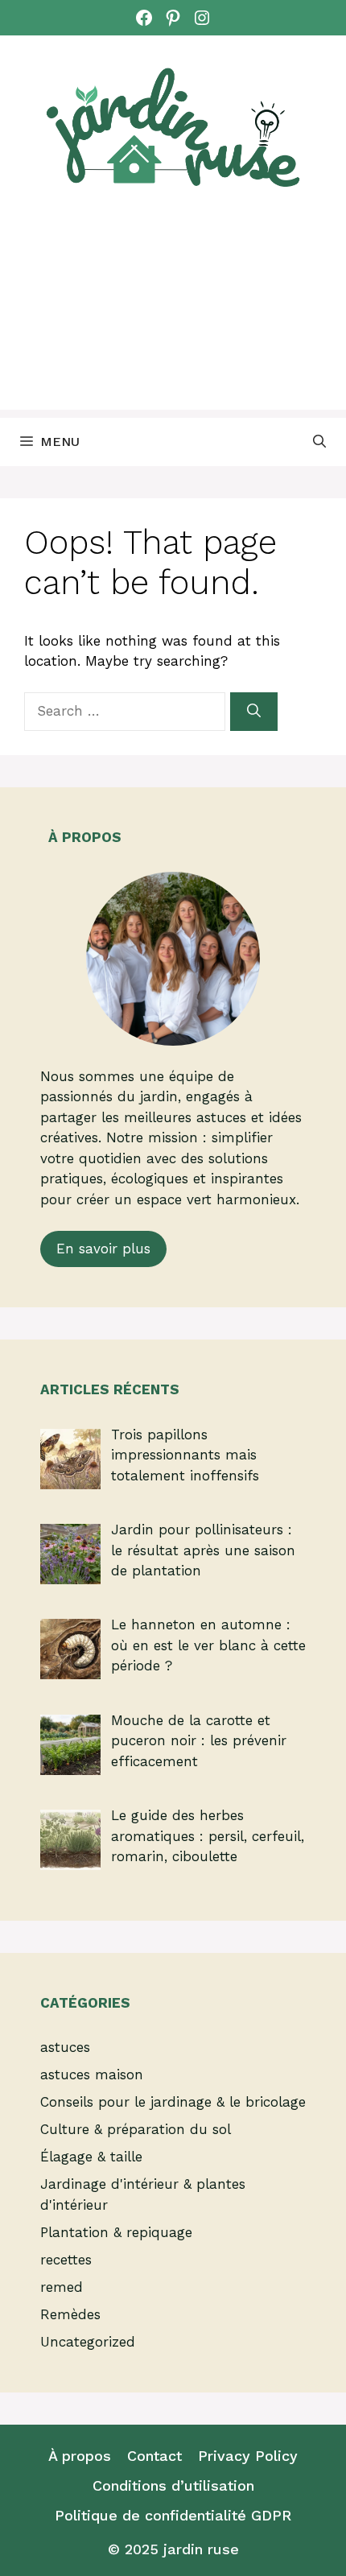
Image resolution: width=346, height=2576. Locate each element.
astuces (65, 2047)
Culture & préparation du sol (136, 2129)
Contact (154, 2456)
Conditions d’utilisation (173, 2485)
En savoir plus (103, 1249)
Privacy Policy (248, 2456)
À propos (80, 2456)
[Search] (254, 712)
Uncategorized (88, 2342)
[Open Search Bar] (319, 442)
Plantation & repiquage (116, 2232)
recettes (66, 2260)
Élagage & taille (91, 2157)
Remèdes (70, 2314)
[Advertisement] (173, 318)
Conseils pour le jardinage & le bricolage (173, 2102)
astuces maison (92, 2074)
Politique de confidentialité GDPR (173, 2515)
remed (62, 2287)
